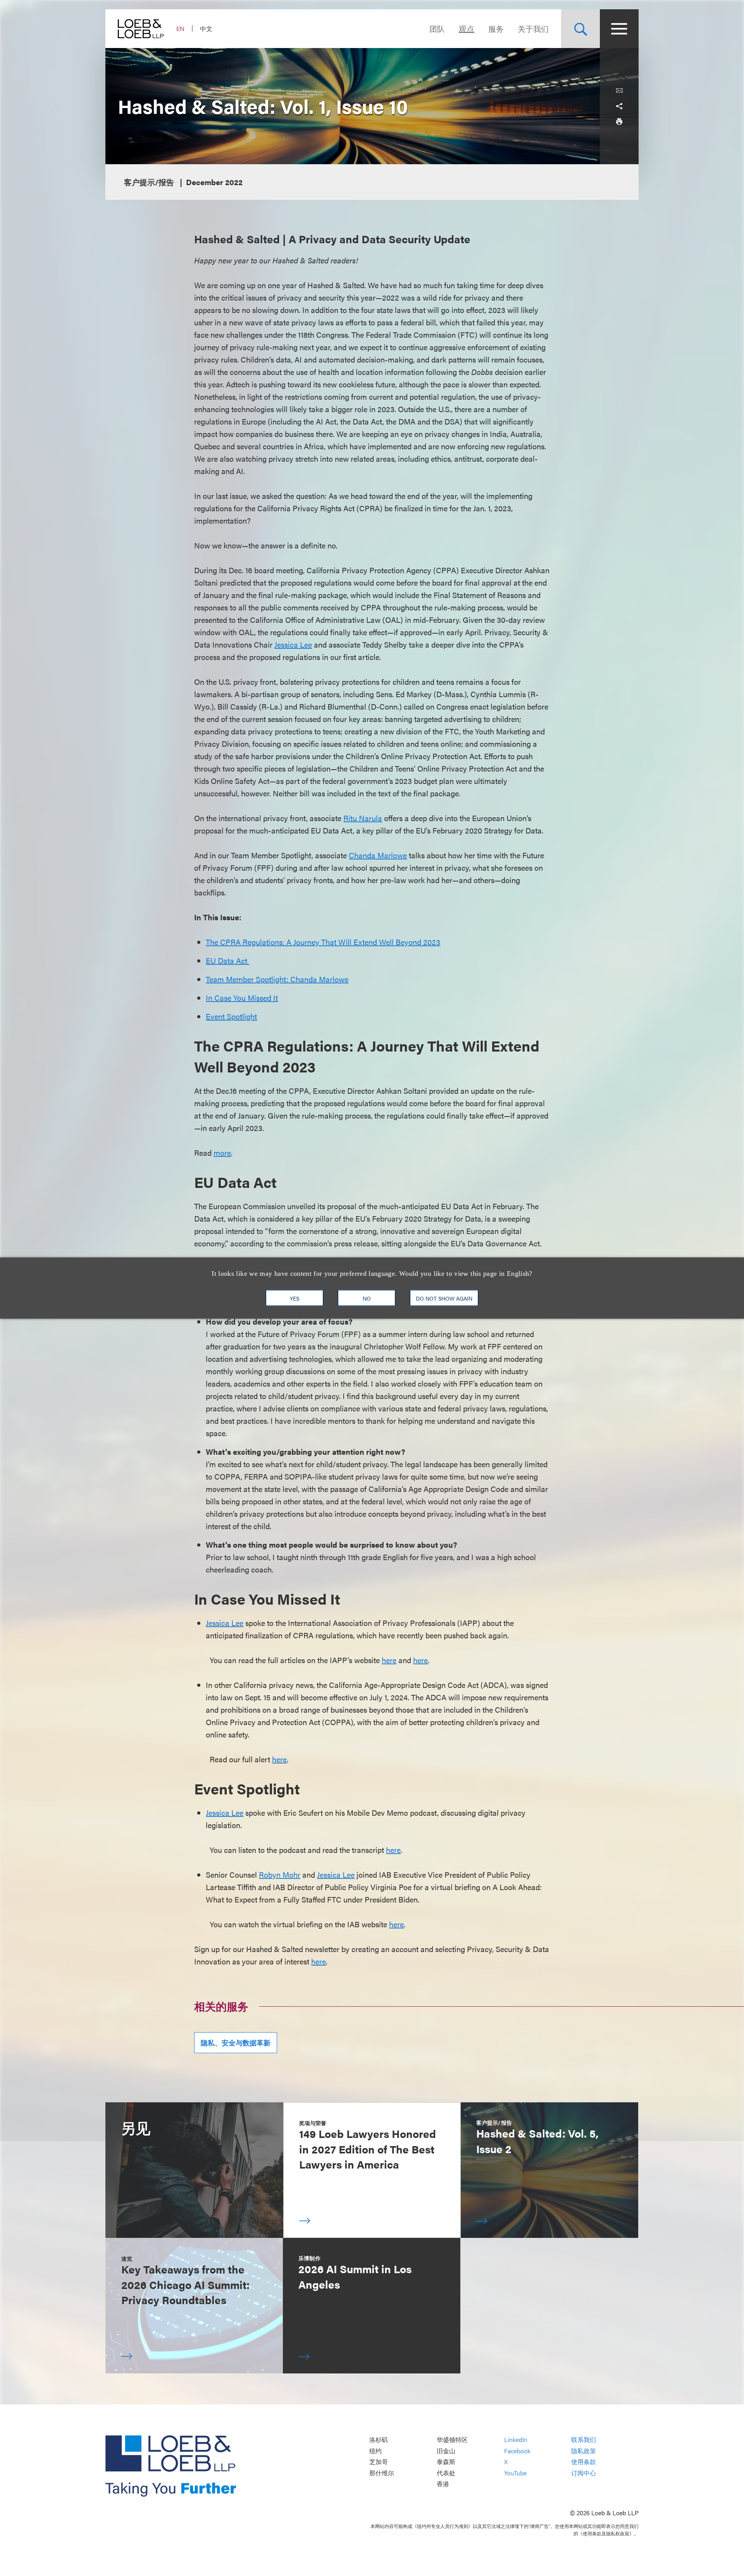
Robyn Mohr (280, 1874)
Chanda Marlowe (378, 855)
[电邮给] (619, 91)
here (389, 1660)
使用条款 (584, 2462)
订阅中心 (584, 2473)
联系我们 (584, 2439)
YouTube (515, 2473)
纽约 (375, 2451)
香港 (443, 2484)
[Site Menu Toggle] (619, 29)
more (222, 1152)
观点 (467, 28)
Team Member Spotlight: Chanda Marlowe (277, 979)
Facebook (517, 2451)
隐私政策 (584, 2451)
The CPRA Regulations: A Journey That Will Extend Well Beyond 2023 (323, 942)
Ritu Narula (363, 818)
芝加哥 (379, 2462)
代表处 (446, 2473)
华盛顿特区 (452, 2439)
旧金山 (446, 2451)
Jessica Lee (293, 644)
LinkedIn (516, 2439)
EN (180, 28)
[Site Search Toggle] (580, 29)
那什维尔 (382, 2473)
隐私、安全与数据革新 (236, 2042)
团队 (437, 28)
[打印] (619, 122)
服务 (496, 28)
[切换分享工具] (619, 106)
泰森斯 (446, 2462)
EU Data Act (227, 960)
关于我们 (533, 28)
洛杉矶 (379, 2439)
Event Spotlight (231, 1016)
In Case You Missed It (242, 998)
